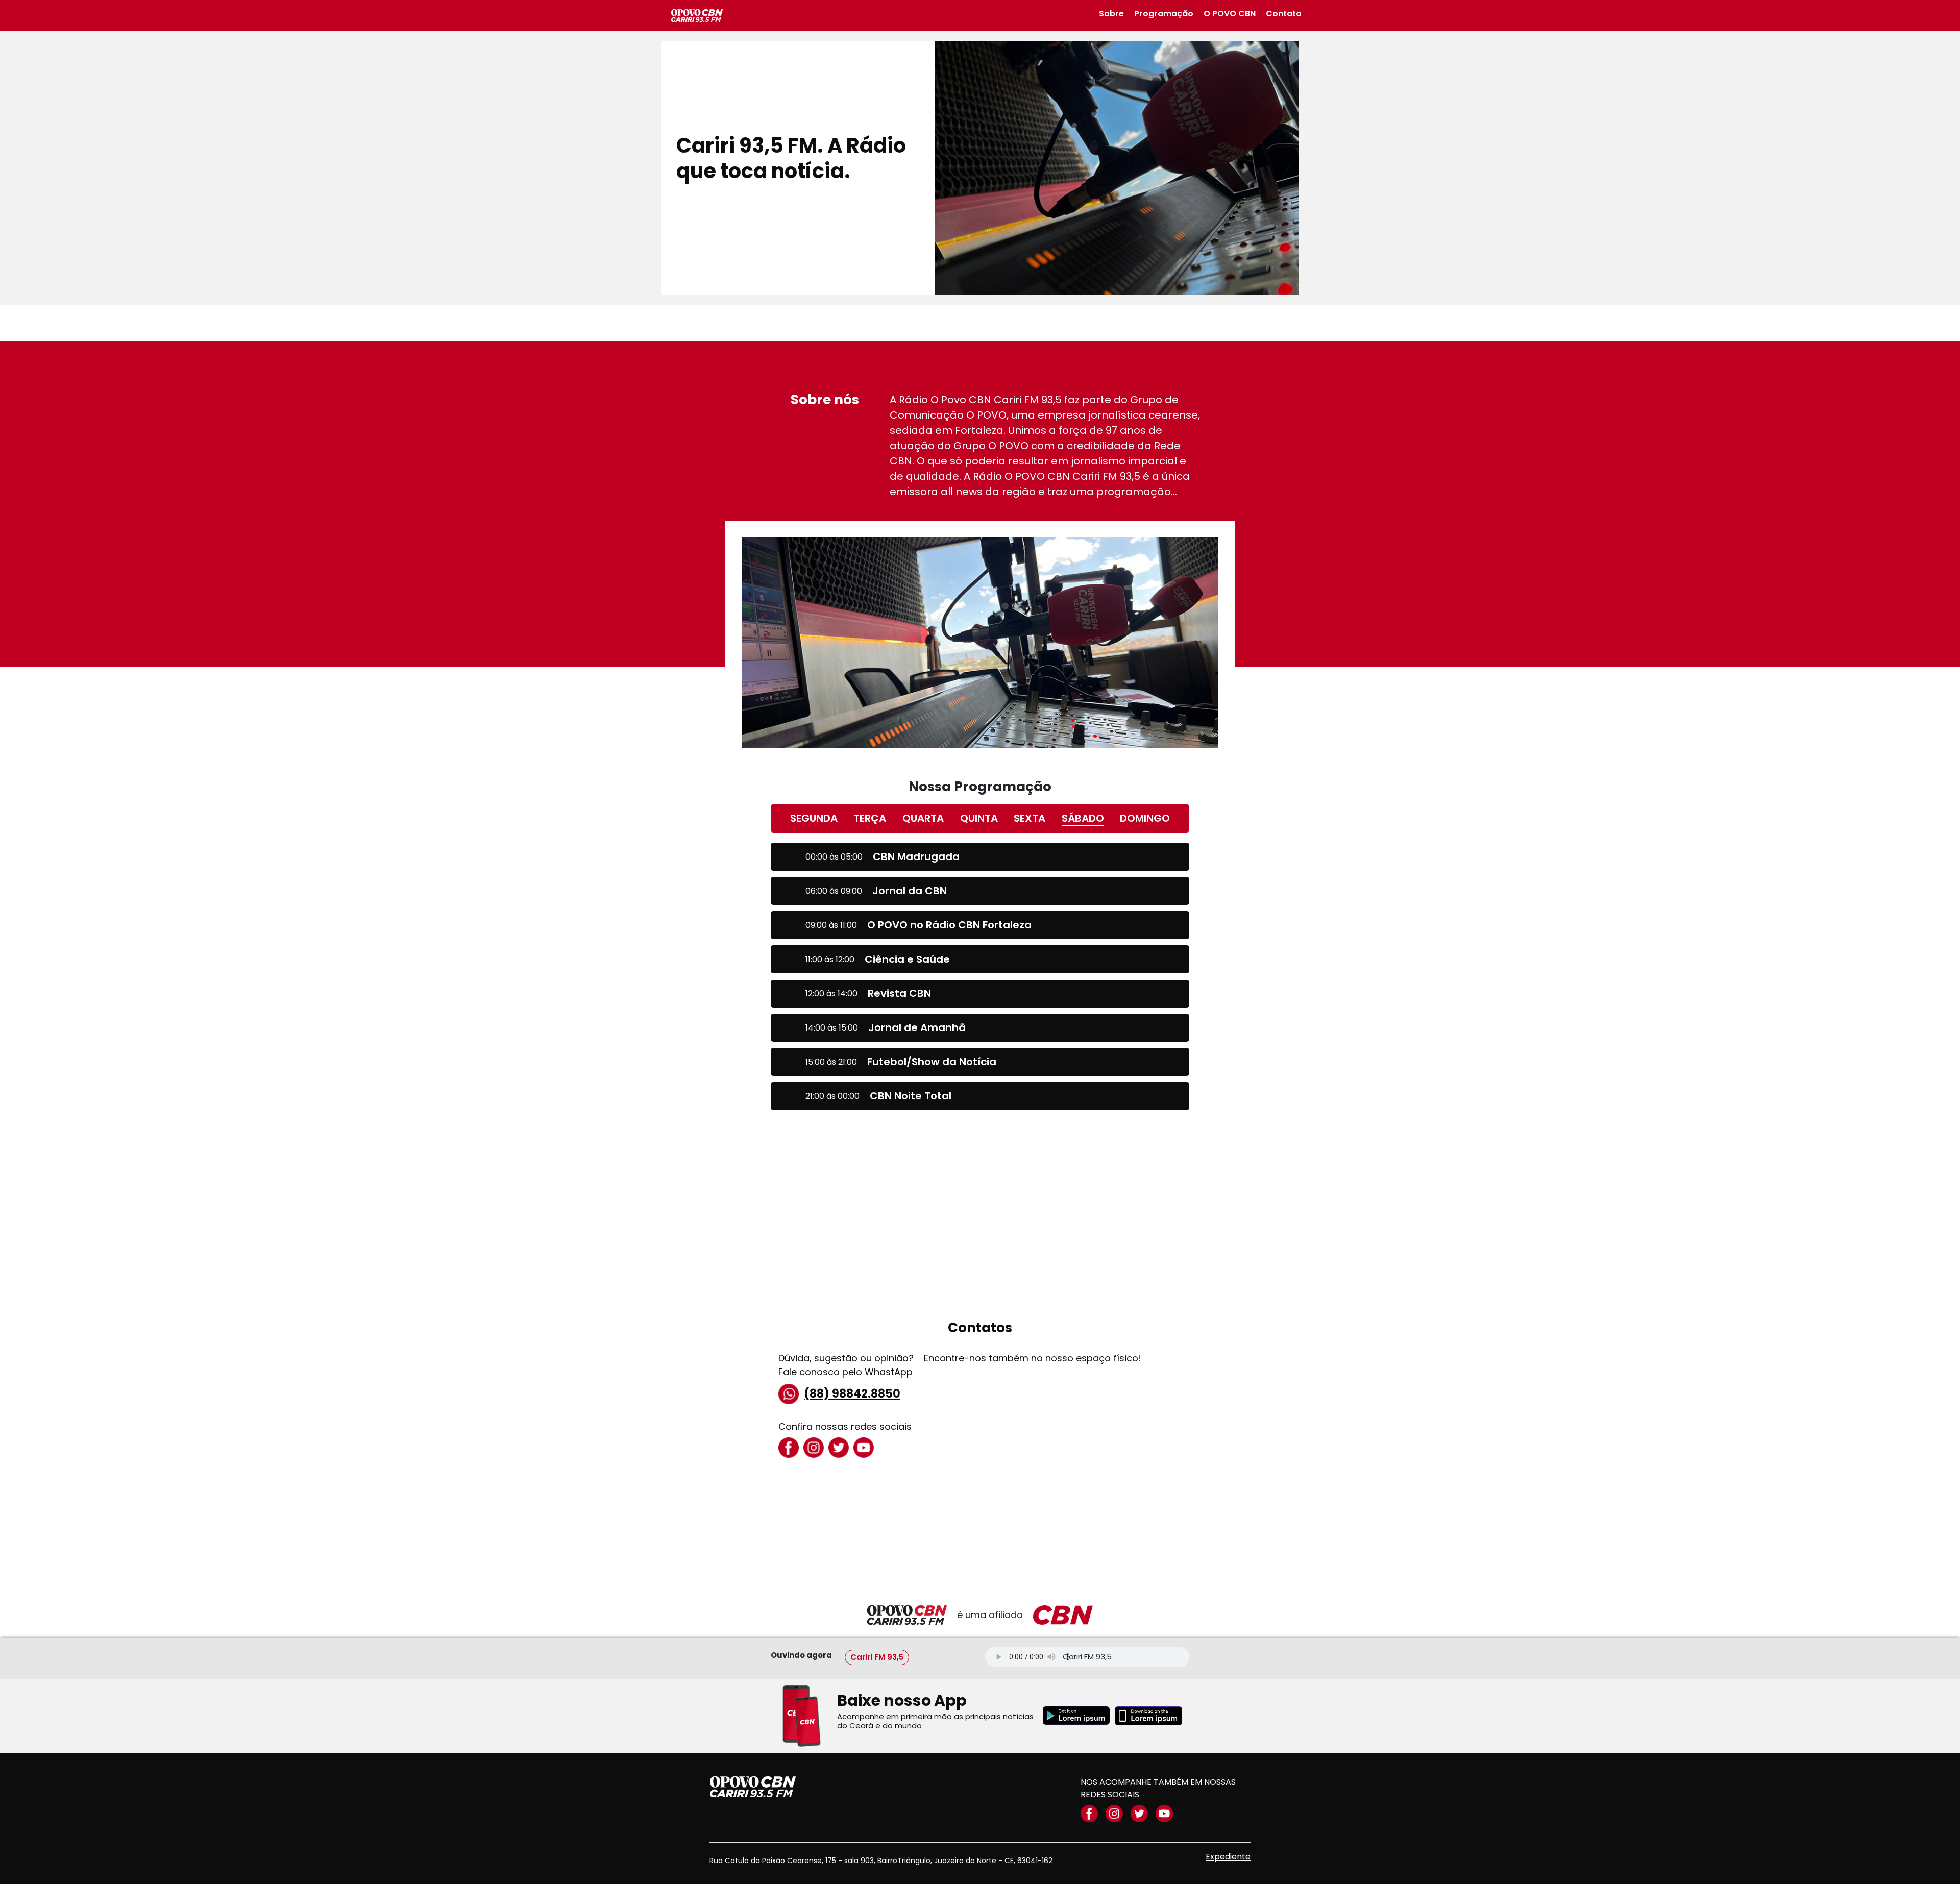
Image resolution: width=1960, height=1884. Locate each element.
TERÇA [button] (870, 818)
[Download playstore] (1076, 1716)
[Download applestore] (1148, 1716)
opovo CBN (753, 1787)
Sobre (1111, 14)
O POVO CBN (1230, 14)
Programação (1164, 14)
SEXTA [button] (1030, 818)
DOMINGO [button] (1145, 818)
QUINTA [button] (979, 818)
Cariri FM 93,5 (877, 1657)
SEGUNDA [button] (814, 818)
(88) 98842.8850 (852, 1394)
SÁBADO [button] (1083, 818)
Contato (1284, 14)
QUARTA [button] (923, 818)
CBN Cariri (697, 16)
